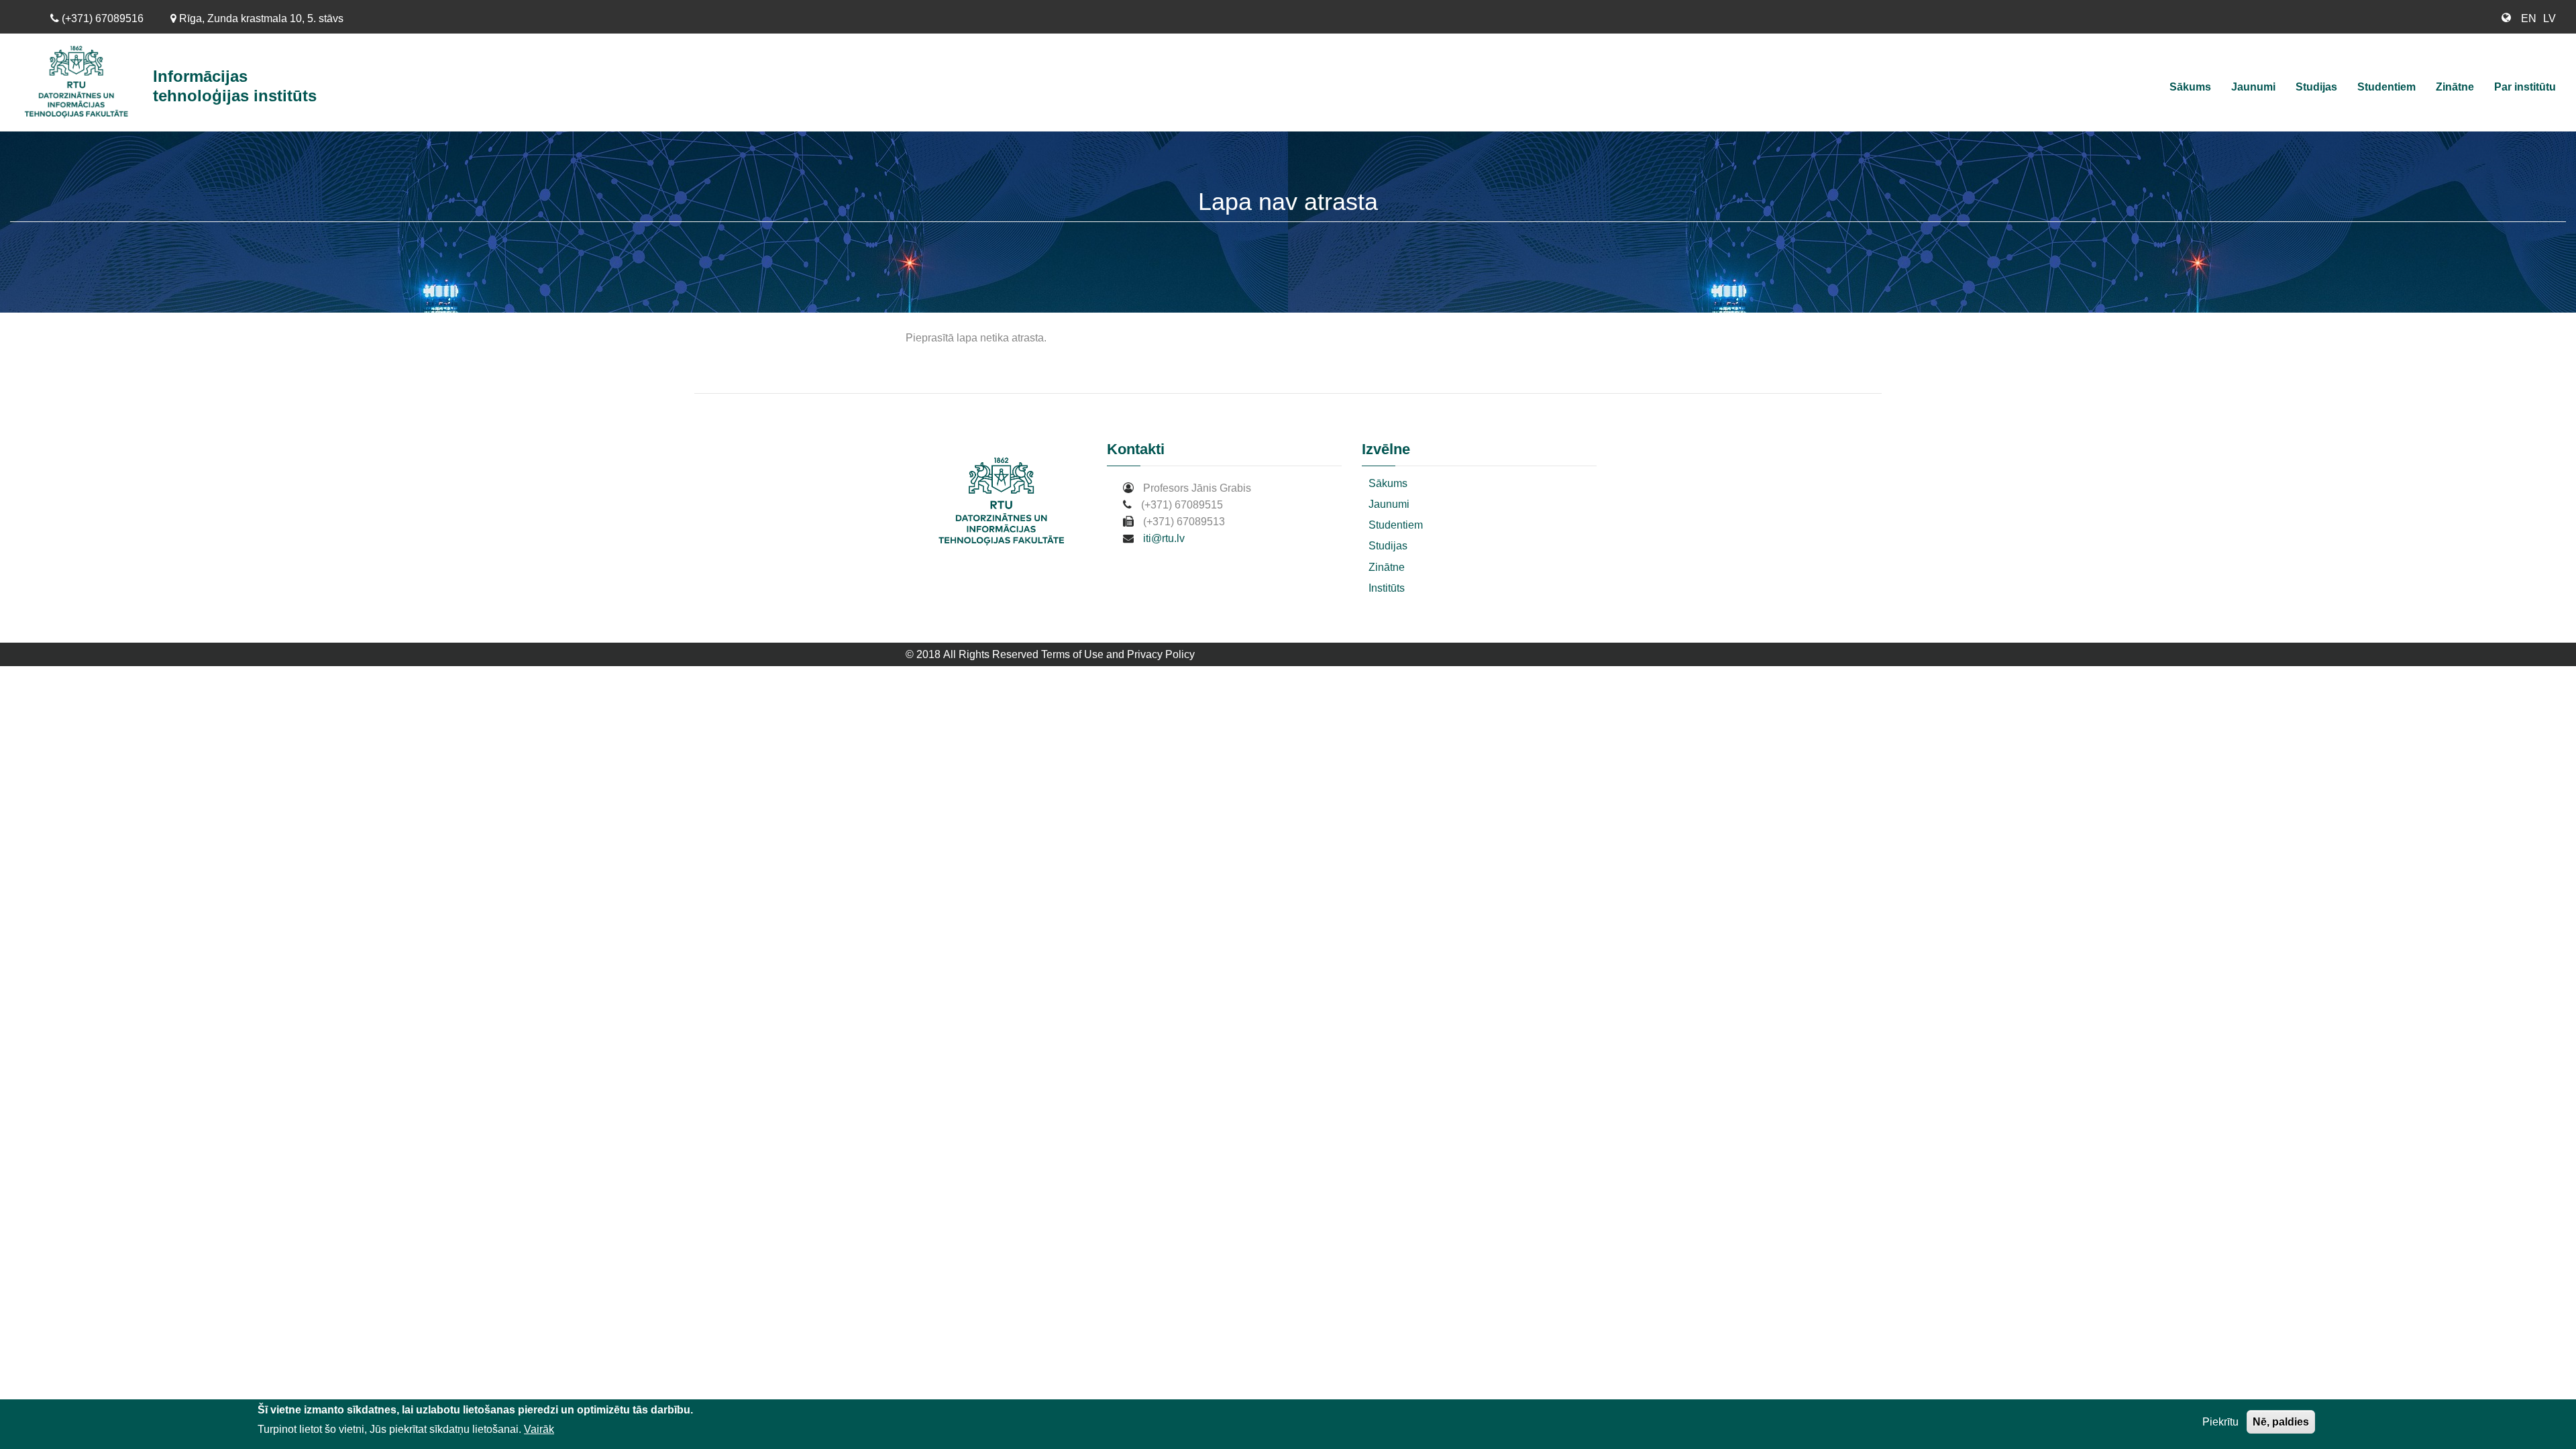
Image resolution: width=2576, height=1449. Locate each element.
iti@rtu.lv (1164, 538)
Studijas (2316, 87)
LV (2550, 18)
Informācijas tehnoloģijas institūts (235, 86)
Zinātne (2455, 87)
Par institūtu (2525, 87)
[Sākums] (82, 83)
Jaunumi (2253, 87)
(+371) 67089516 (101, 18)
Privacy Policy (1161, 654)
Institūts (1387, 588)
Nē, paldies (2281, 1422)
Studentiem (2386, 87)
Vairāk (539, 1429)
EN (2529, 18)
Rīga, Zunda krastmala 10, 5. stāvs (260, 18)
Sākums (2190, 87)
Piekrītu (2220, 1422)
